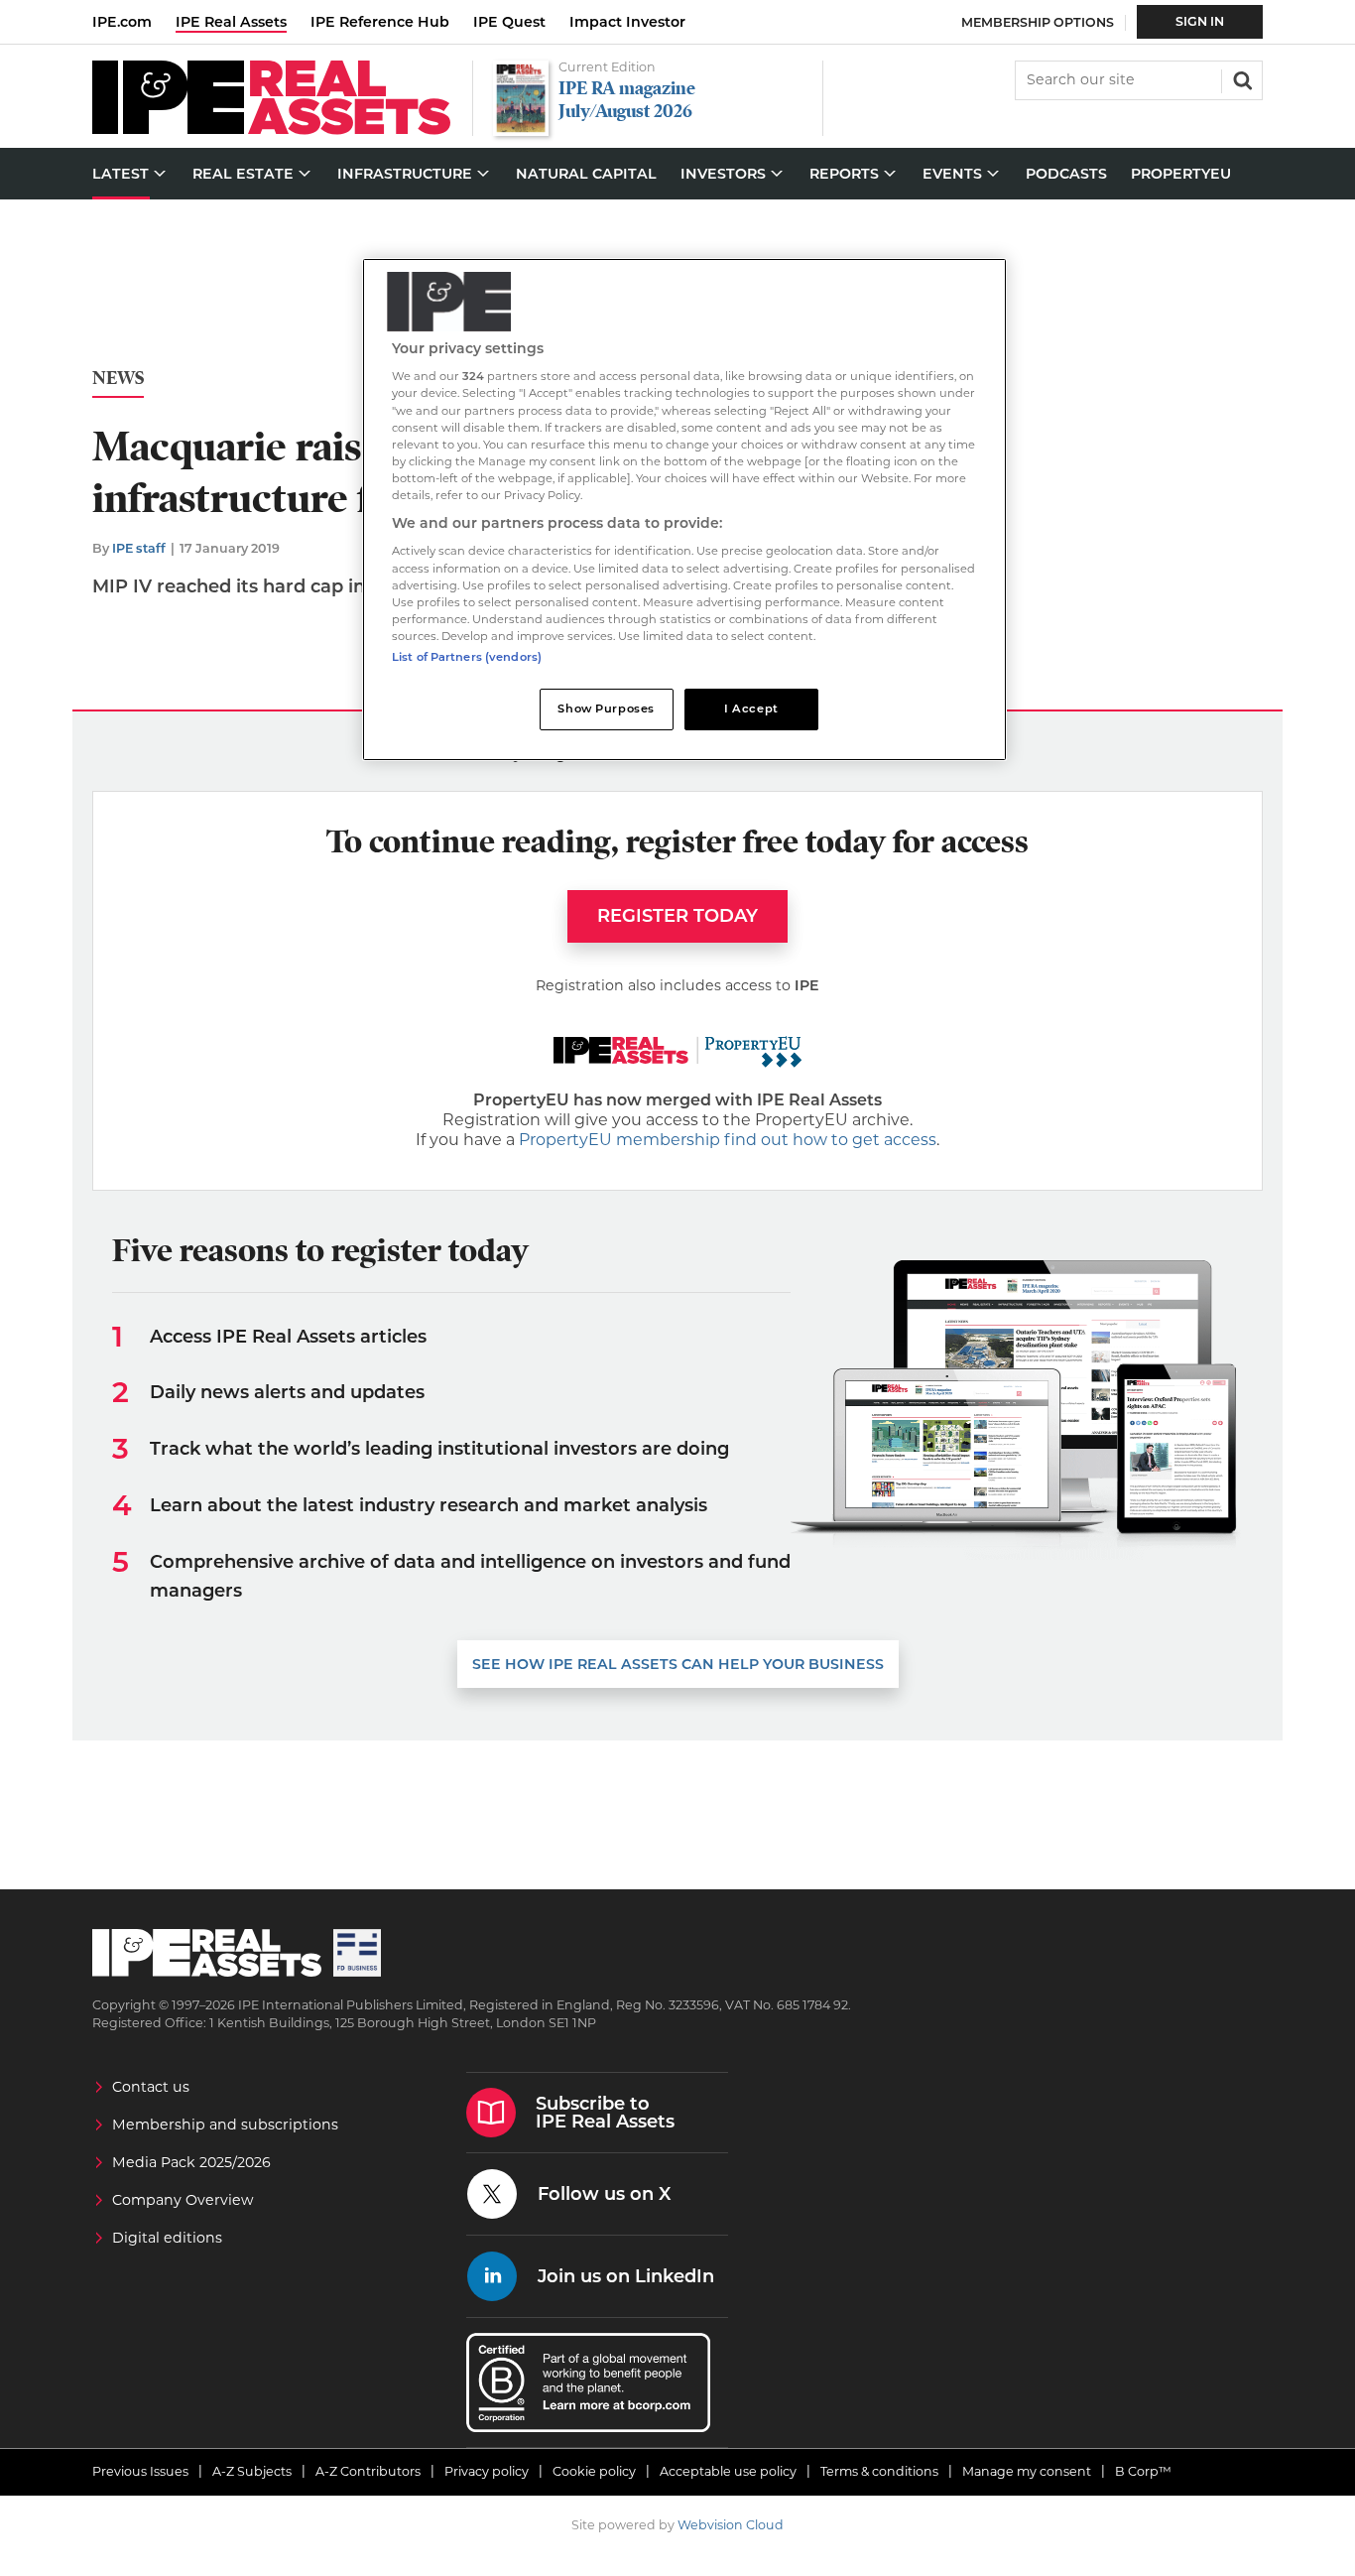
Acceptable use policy (728, 2471)
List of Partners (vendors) (467, 657)
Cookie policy (594, 2471)
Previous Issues (140, 2471)
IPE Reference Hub (380, 22)
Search (1241, 78)
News (118, 379)
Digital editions (167, 2238)
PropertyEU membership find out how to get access (728, 1140)
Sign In (1200, 21)
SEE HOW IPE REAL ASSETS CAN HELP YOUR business (678, 1664)
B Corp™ (1143, 2471)
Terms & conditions (879, 2471)
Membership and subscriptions (225, 2125)
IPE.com (122, 22)
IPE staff (139, 548)
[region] (684, 510)
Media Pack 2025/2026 (191, 2162)
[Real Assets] (271, 129)
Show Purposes (606, 708)
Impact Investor (627, 22)
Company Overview (183, 2200)
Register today (677, 916)
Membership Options (1038, 22)
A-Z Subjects (252, 2471)
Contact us (151, 2087)
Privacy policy (487, 2471)
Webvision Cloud (731, 2525)
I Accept (751, 708)
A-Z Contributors (368, 2471)
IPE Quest (509, 22)
